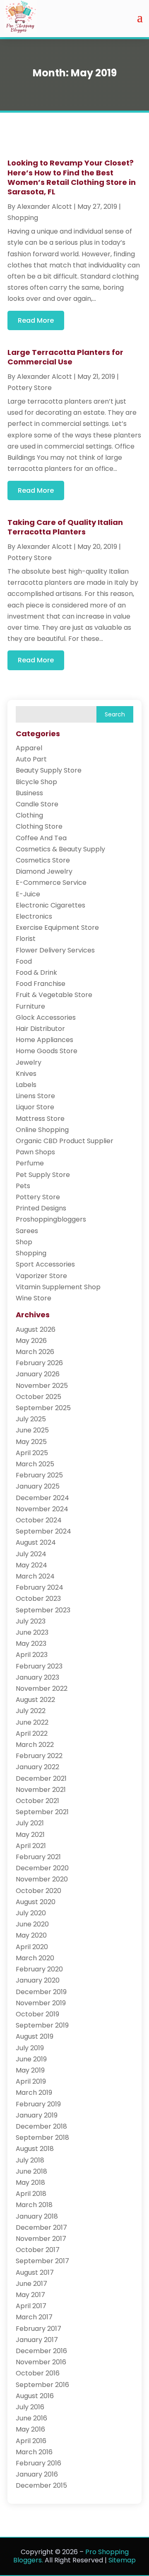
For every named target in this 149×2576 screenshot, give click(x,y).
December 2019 (41, 1992)
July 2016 (30, 2407)
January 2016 (37, 2474)
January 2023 (37, 1677)
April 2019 (31, 2081)
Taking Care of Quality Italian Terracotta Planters (65, 527)
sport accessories (45, 1264)
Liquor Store (35, 1107)
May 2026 (31, 1341)
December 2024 (42, 1498)
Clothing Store (39, 826)
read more (36, 320)
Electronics (34, 916)
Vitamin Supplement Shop (58, 1287)
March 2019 (34, 2093)
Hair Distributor (40, 1029)
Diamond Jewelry (44, 871)
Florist (26, 939)
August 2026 (36, 1329)
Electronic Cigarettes (50, 905)
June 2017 (31, 2284)
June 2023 (32, 1632)
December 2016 (41, 2351)
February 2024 (40, 1587)
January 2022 (37, 1767)
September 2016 (42, 2385)
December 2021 (41, 1778)
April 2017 (31, 2306)
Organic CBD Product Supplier (65, 1141)
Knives (26, 1074)
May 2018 (30, 2183)
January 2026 (38, 1374)
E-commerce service (51, 883)
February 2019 (38, 2104)
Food (24, 961)
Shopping (23, 218)
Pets (23, 1186)
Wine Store (34, 1298)
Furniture (30, 1006)
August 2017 (35, 2272)
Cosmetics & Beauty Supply (60, 849)
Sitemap (122, 2560)
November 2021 (41, 1790)
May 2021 (30, 1835)
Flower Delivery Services (55, 950)
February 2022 (39, 1756)
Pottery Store (30, 388)
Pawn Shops (35, 1152)
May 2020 (31, 1935)
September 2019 (42, 2025)
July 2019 (30, 2048)
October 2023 (38, 1599)
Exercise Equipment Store (57, 928)
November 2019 (41, 2003)
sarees (27, 1231)
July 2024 (31, 1554)
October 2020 (38, 1891)
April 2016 (31, 2441)
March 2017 (34, 2317)
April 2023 (32, 1655)
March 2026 (35, 1352)
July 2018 (30, 2160)
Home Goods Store (47, 1051)
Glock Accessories (46, 1017)
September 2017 (42, 2261)
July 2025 (31, 1419)
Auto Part (31, 759)
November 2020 (42, 1879)
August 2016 (35, 2396)
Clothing (29, 815)
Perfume (30, 1163)
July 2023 (31, 1621)
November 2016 (41, 2362)
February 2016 (38, 2463)
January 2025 (38, 1486)
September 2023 (43, 1610)
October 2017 (38, 2250)
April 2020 (32, 1947)
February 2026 (39, 1363)
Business (29, 793)
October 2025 (38, 1397)
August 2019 (35, 2036)
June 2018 (31, 2171)
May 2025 (31, 1442)
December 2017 (41, 2227)
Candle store (37, 804)
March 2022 (35, 1745)
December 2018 (41, 2126)
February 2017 (38, 2329)
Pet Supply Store (43, 1175)
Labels (26, 1085)
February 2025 (39, 1475)
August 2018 (35, 2149)
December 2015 (41, 2485)
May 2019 (30, 2070)
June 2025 (32, 1430)
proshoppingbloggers (51, 1219)
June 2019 (31, 2059)
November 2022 (42, 1689)
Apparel (29, 748)
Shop (24, 1242)
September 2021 (42, 1812)
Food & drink (36, 972)
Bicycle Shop (36, 782)
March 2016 (34, 2452)
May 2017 (30, 2295)
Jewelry (29, 1062)
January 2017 (37, 2340)
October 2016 (38, 2373)
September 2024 (43, 1531)
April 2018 (31, 2194)
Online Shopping (42, 1130)
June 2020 (32, 1924)
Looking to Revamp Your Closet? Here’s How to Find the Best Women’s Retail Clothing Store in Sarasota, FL (72, 177)
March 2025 (35, 1464)
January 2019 (37, 2115)
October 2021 (37, 1801)
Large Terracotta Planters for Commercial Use (65, 357)
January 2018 (37, 2216)
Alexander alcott (44, 207)
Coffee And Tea (41, 838)
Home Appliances (44, 1040)
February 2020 (39, 1969)
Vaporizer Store (41, 1276)
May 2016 (30, 2429)
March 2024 (35, 1576)
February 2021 (38, 1857)
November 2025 (42, 1386)
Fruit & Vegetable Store (54, 995)
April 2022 (32, 1733)
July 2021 (30, 1823)
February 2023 (39, 1666)
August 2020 (36, 1902)
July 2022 (31, 1711)
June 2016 (31, 2418)
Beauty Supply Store (49, 770)
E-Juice (28, 894)
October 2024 (39, 1520)
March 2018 (34, 2205)
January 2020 (38, 1980)
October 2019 (37, 2014)
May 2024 (31, 1565)
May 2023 (31, 1644)
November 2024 (42, 1509)
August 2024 (36, 1542)
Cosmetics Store (43, 860)
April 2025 (32, 1453)
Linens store (35, 1096)
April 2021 (31, 1846)
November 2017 (41, 2239)
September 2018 (42, 2138)
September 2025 (43, 1408)
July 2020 (31, 1913)
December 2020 (42, 1868)
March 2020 (35, 1958)
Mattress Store (40, 1119)
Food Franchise (41, 984)
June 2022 (32, 1722)
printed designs (41, 1208)
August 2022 (35, 1700)
